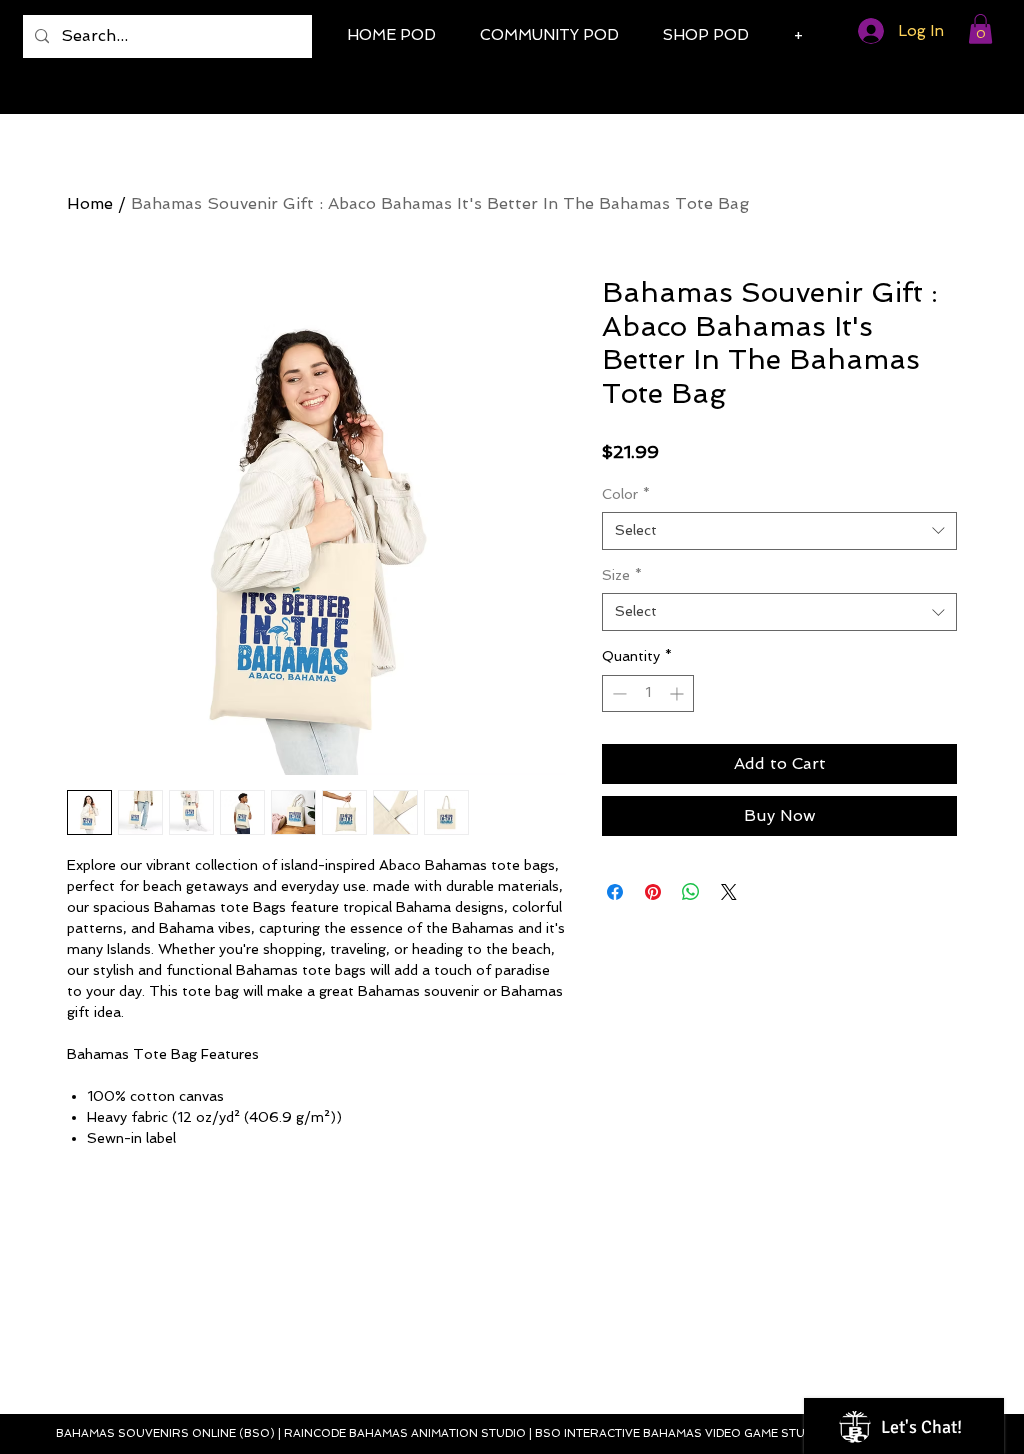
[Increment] (678, 693)
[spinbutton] (648, 693)
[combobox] (779, 531)
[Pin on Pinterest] (653, 892)
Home (90, 203)
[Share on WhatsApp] (691, 892)
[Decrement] (617, 693)
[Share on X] (729, 892)
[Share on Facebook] (615, 892)
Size (622, 575)
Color (626, 494)
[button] (980, 29)
